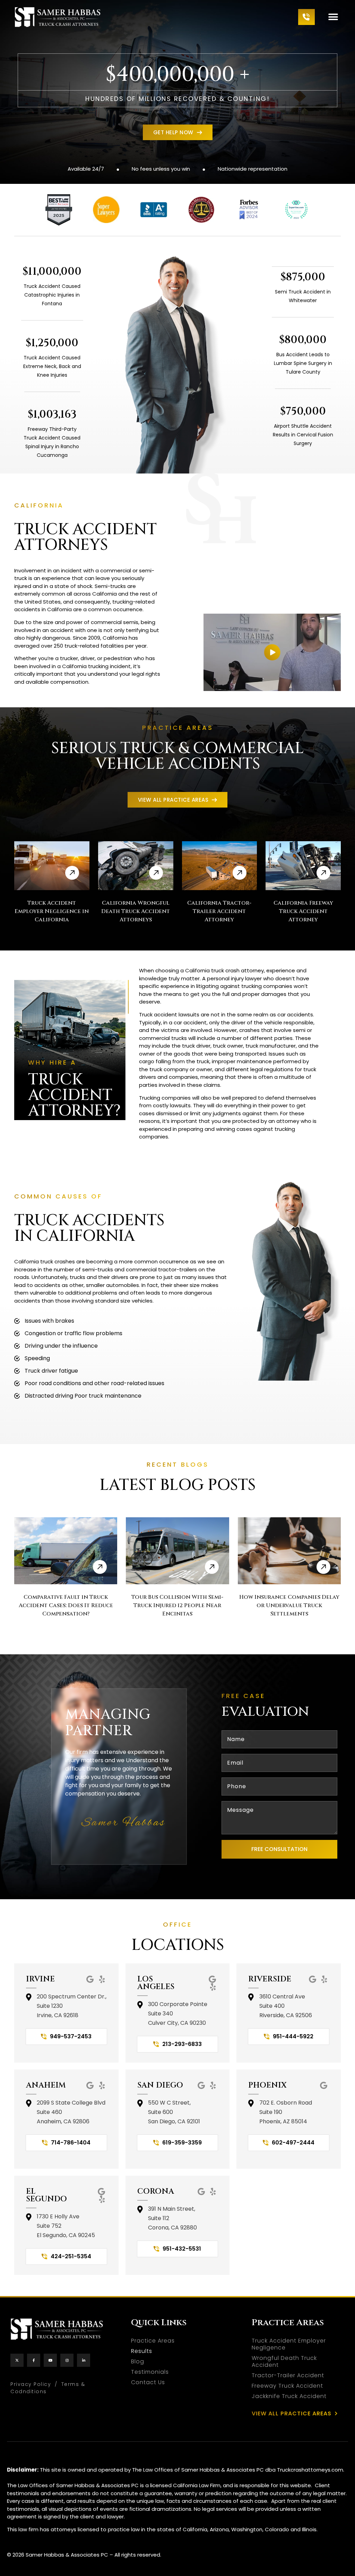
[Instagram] (67, 2360)
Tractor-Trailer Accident (288, 2375)
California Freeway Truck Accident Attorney (303, 911)
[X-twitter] (17, 2360)
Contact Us (148, 2382)
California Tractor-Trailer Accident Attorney (219, 911)
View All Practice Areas (292, 2414)
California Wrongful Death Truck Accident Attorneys (136, 911)
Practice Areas (153, 2341)
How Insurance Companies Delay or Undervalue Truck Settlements (289, 1605)
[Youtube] (50, 2360)
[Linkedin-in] (84, 2360)
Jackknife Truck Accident (289, 2396)
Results (142, 2351)
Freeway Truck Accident (287, 2386)
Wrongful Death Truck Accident (284, 2362)
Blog (138, 2362)
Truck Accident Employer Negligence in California (52, 911)
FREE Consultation (279, 1849)
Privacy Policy (31, 2384)
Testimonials (150, 2372)
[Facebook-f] (34, 2360)
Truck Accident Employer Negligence (289, 2344)
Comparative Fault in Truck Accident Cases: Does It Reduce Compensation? (66, 1605)
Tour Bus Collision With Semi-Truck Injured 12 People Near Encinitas (177, 1605)
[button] (333, 17)
